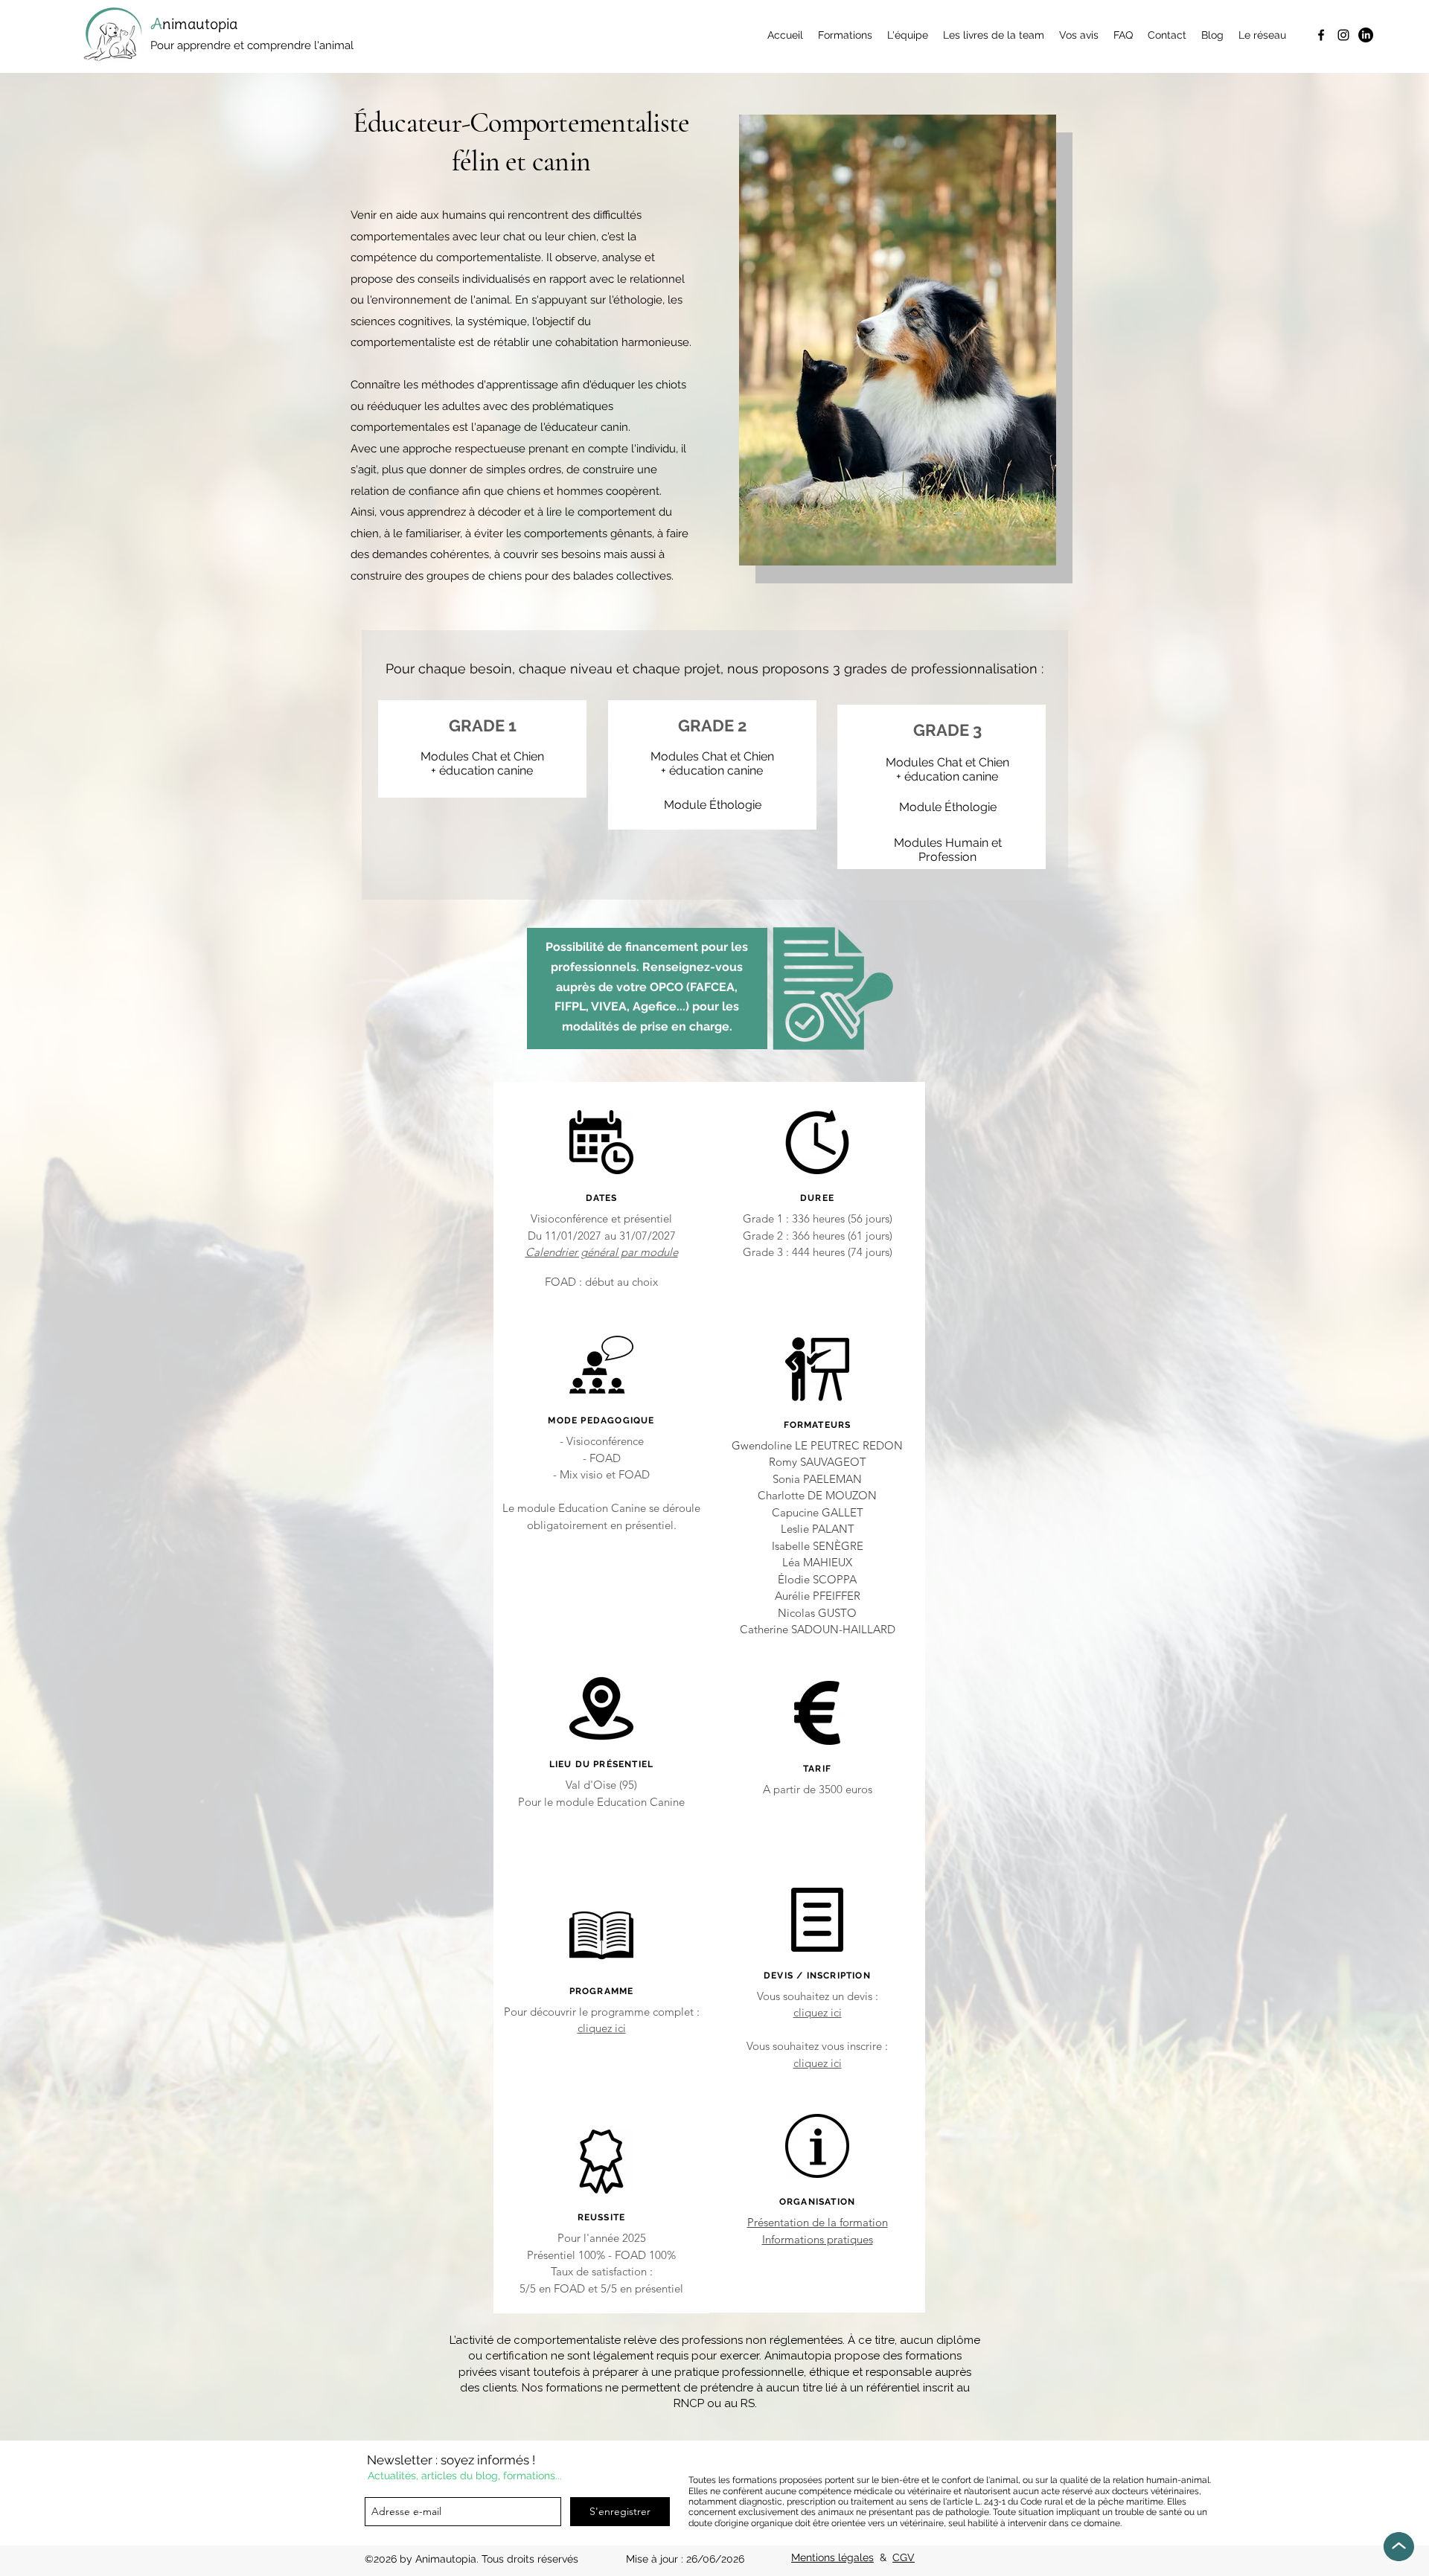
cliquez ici (602, 2028)
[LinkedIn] (1366, 35)
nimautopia (202, 23)
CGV (904, 2557)
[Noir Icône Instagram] (1343, 35)
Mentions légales (832, 2557)
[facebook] (1321, 35)
